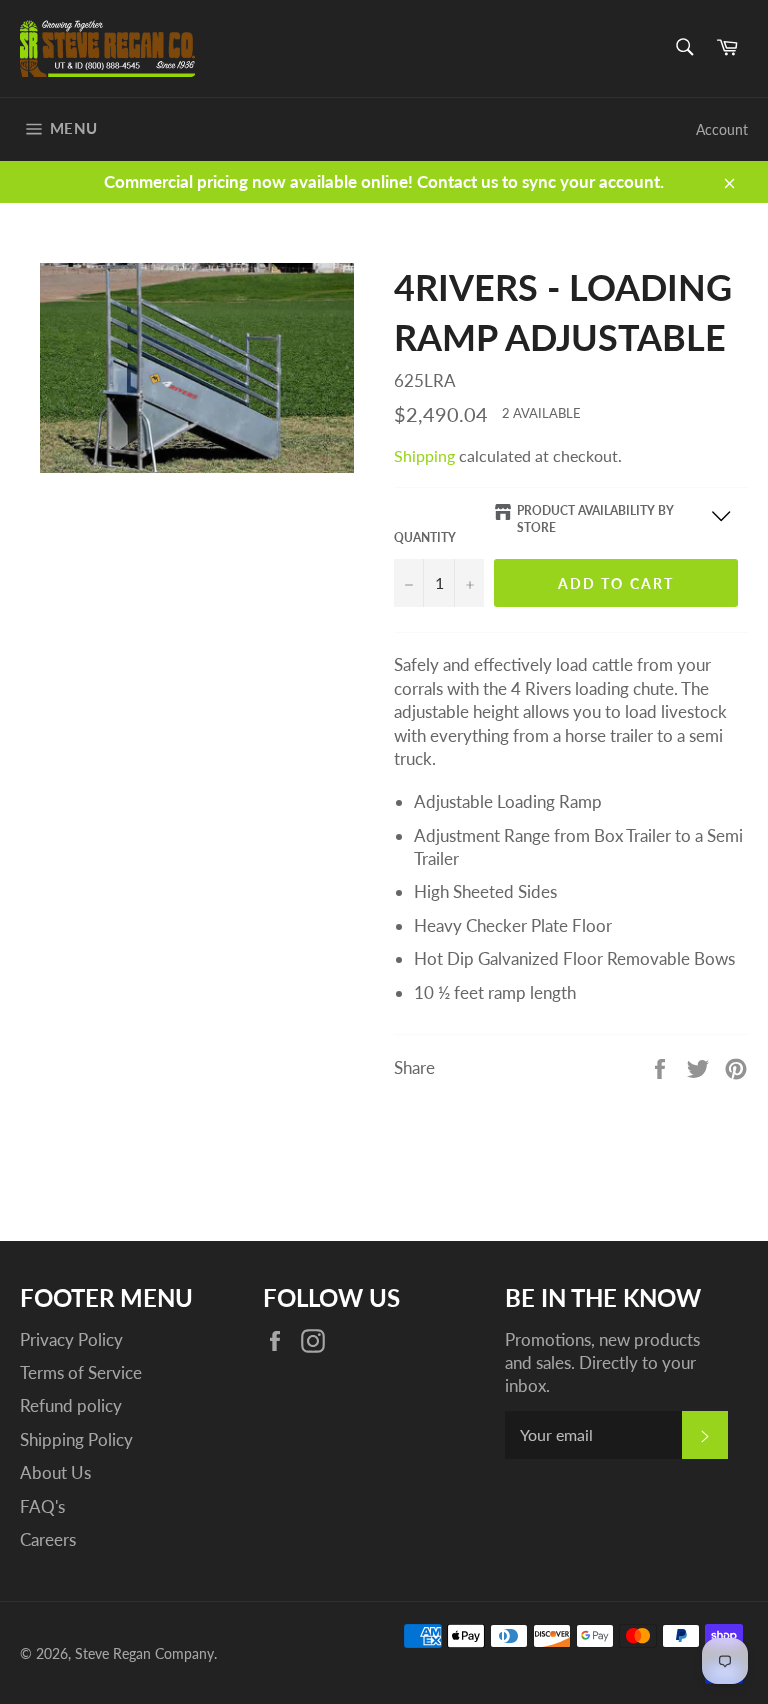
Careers (48, 1539)
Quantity (425, 537)
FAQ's (42, 1506)
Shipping (424, 455)
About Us (55, 1472)
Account (722, 129)
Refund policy (71, 1405)
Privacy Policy (71, 1339)
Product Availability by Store (595, 519)
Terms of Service (81, 1372)
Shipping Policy (76, 1439)
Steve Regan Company (144, 1654)
